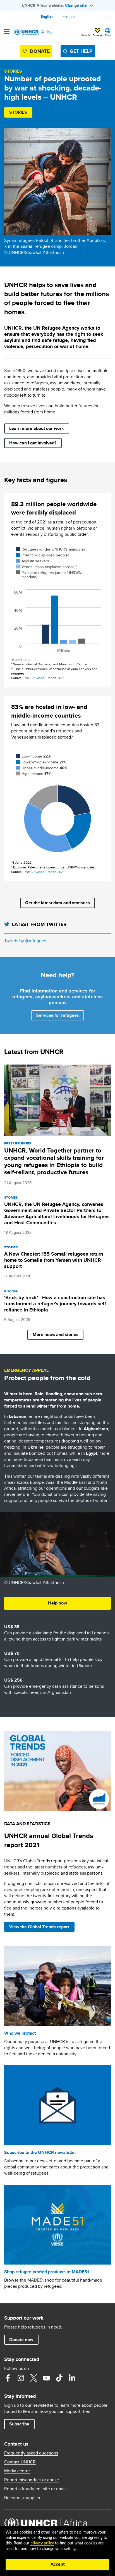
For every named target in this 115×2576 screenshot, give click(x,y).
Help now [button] (57, 1603)
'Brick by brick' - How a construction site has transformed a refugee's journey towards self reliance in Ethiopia (55, 1304)
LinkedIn (72, 2378)
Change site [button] (76, 5)
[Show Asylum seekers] (33, 561)
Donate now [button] (21, 2340)
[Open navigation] (7, 32)
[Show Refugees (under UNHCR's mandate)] (50, 549)
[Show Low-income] (33, 756)
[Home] (33, 32)
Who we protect (20, 2033)
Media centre (17, 2471)
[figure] (57, 602)
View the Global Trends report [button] (39, 1927)
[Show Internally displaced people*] (43, 555)
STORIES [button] (18, 112)
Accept (58, 2564)
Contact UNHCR (20, 2462)
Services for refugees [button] (57, 1015)
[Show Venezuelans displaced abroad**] (47, 567)
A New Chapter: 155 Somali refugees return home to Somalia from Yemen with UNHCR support (54, 1260)
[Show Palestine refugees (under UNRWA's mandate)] (50, 575)
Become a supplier (22, 2498)
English (47, 16)
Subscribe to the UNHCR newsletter (40, 2152)
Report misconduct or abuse (32, 2480)
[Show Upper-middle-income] (42, 768)
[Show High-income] (34, 774)
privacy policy (42, 2543)
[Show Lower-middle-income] (41, 762)
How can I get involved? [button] (33, 443)
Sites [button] (108, 35)
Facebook (8, 2378)
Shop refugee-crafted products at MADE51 (47, 2272)
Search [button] (86, 35)
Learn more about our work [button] (37, 428)
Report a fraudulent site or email (35, 2489)
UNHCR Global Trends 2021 (44, 678)
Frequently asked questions (31, 2453)
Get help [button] (81, 51)
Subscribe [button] (19, 2424)
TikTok (59, 2378)
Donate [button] (97, 33)
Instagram (21, 2378)
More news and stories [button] (56, 1335)
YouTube (46, 2378)
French (69, 16)
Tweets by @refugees (25, 941)
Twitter (33, 2378)
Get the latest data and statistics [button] (57, 903)
